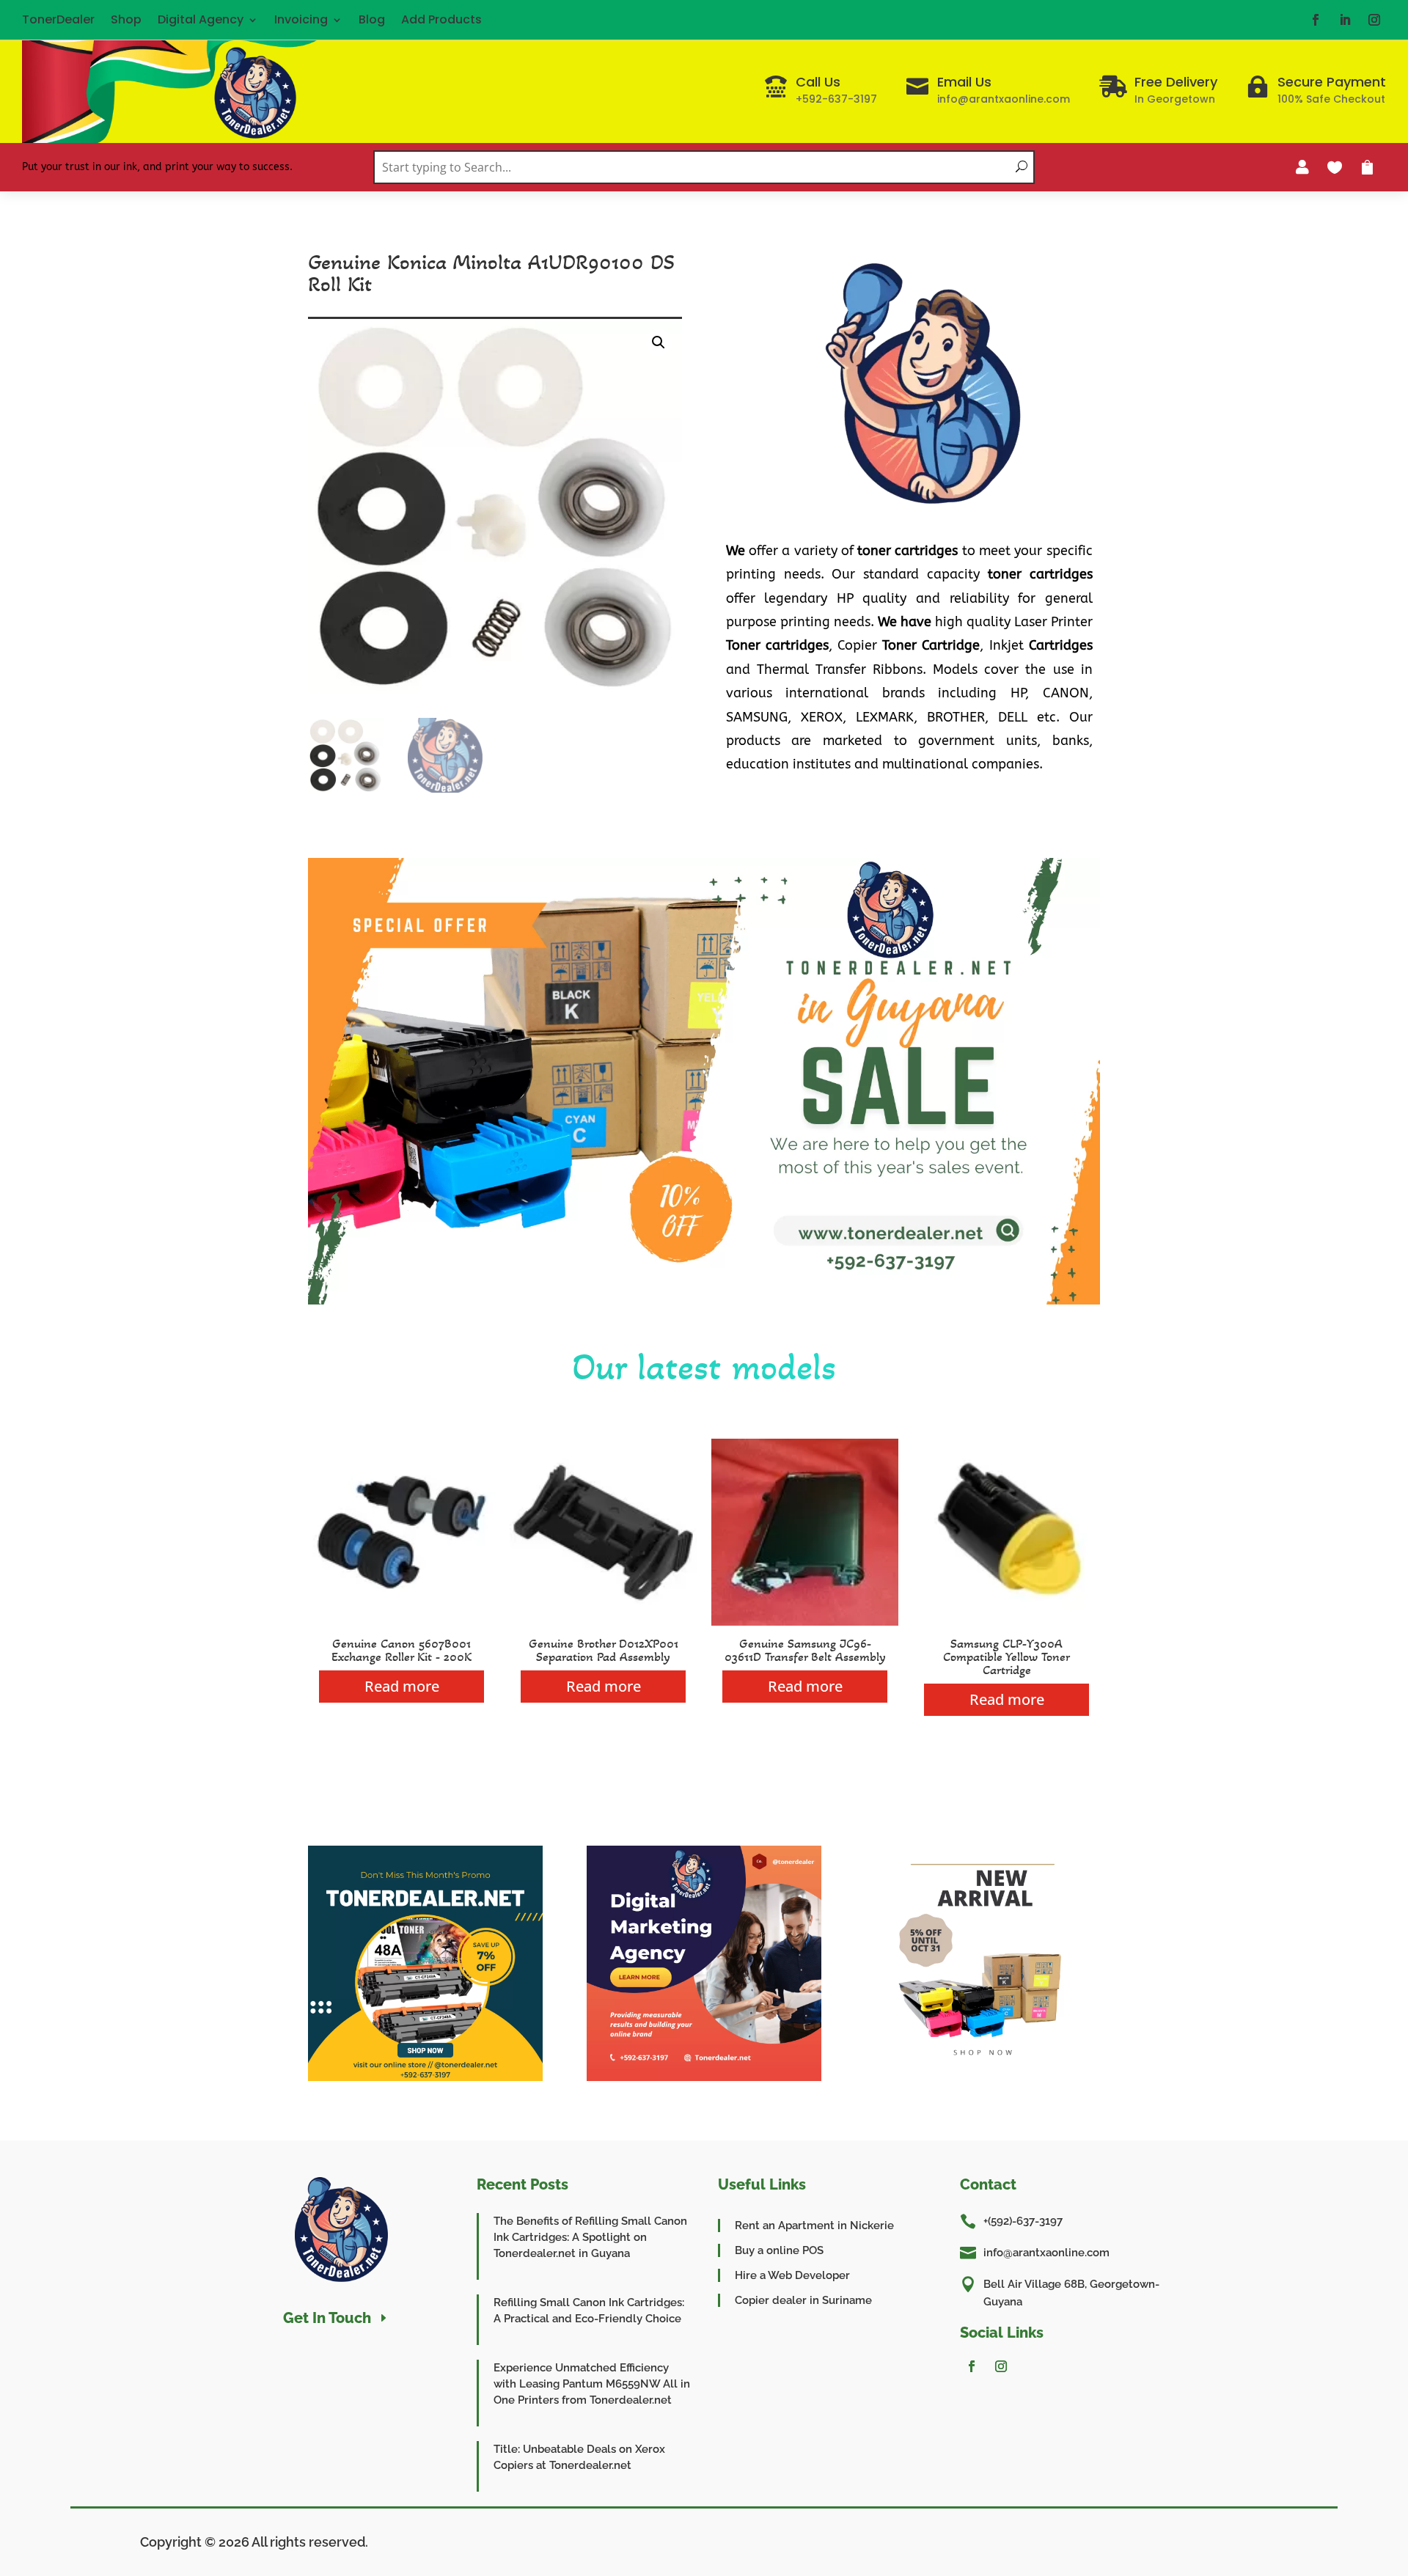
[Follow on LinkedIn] (1345, 20)
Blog (372, 19)
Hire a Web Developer (792, 2275)
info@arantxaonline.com (1046, 2253)
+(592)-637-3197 (1023, 2221)
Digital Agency (201, 19)
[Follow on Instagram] (1374, 20)
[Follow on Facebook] (1316, 20)
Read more (402, 1686)
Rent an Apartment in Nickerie (814, 2225)
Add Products (441, 19)
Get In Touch (327, 2318)
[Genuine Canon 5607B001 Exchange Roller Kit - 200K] (401, 1622)
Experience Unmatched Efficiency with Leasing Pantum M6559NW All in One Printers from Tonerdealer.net (592, 2384)
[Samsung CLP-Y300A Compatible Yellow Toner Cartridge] (1006, 1622)
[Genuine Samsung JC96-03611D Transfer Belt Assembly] (805, 1622)
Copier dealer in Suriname (803, 2300)
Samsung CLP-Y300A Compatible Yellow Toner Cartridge (1006, 1656)
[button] (659, 342)
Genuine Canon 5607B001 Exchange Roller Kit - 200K (401, 1650)
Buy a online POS (779, 2250)
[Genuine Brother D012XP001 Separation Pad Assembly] (603, 1622)
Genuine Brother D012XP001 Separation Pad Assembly (604, 1650)
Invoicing (301, 19)
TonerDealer (58, 19)
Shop (126, 19)
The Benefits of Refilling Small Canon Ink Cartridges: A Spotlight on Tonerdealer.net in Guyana (590, 2237)
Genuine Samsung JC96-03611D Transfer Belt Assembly (805, 1650)
